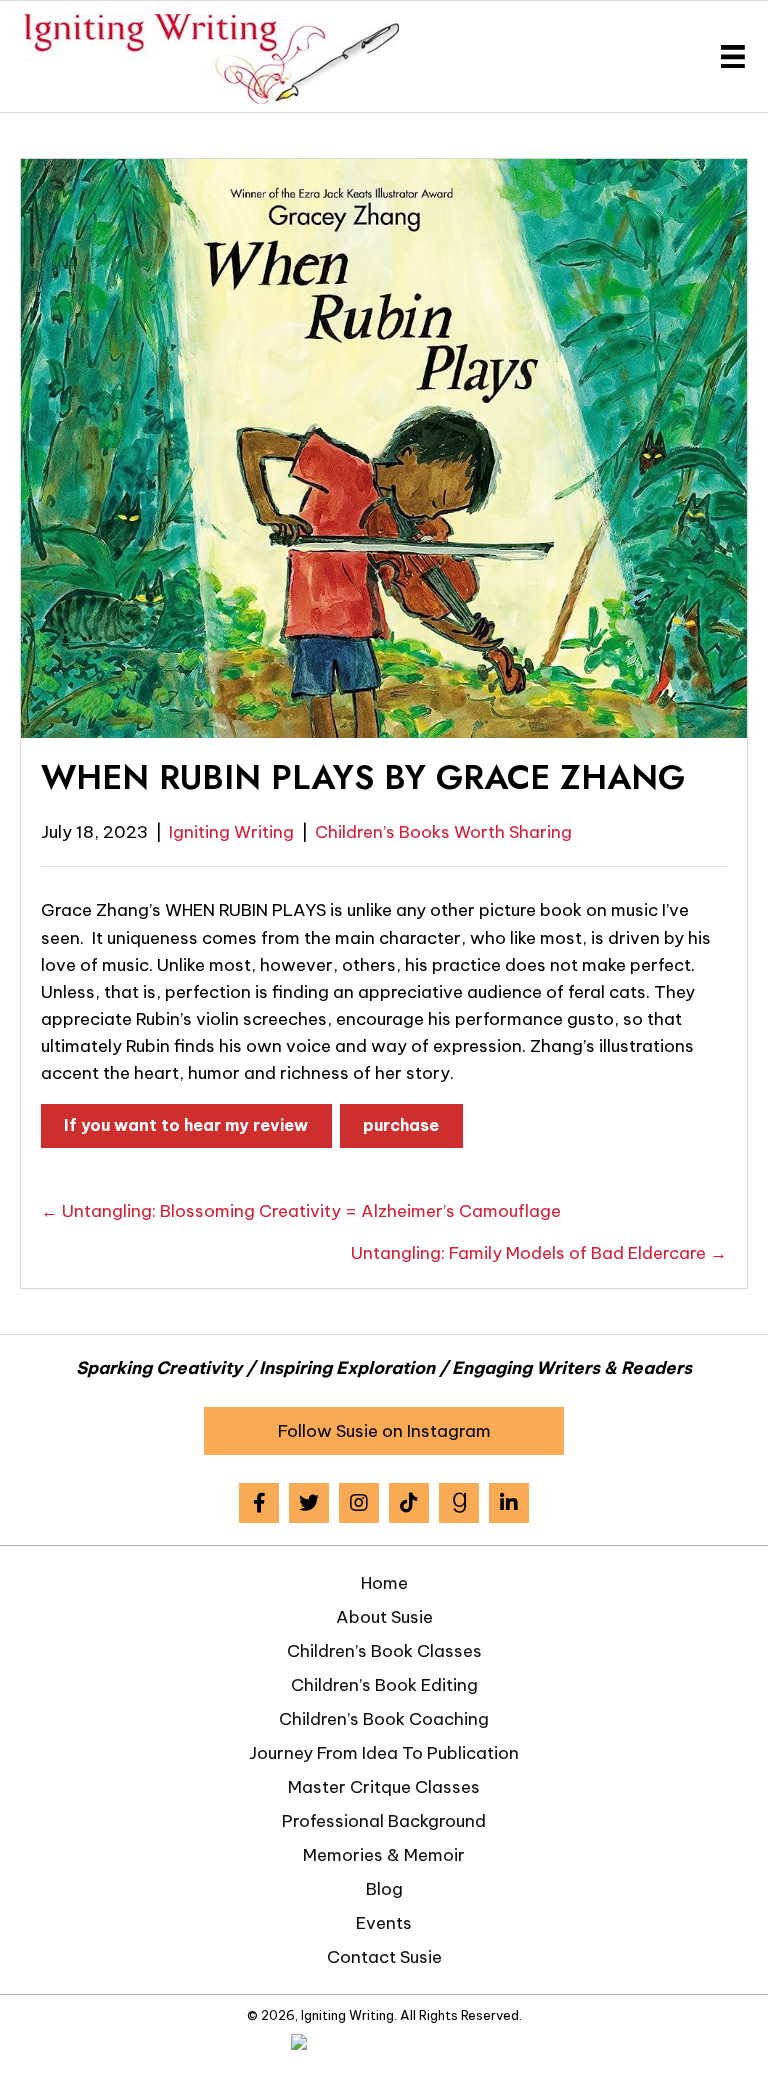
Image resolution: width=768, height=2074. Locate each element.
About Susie (384, 1617)
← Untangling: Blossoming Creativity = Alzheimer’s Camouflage (301, 1211)
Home (384, 1583)
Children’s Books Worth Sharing (443, 832)
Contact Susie (384, 1957)
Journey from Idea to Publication (384, 1753)
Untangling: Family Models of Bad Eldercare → (539, 1253)
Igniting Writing (231, 832)
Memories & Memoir (384, 1855)
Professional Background (384, 1821)
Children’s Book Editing (384, 1685)
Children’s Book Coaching (384, 1719)
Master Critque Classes (384, 1787)
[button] (384, 1431)
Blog (384, 1889)
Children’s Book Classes (384, 1651)
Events (384, 1923)
